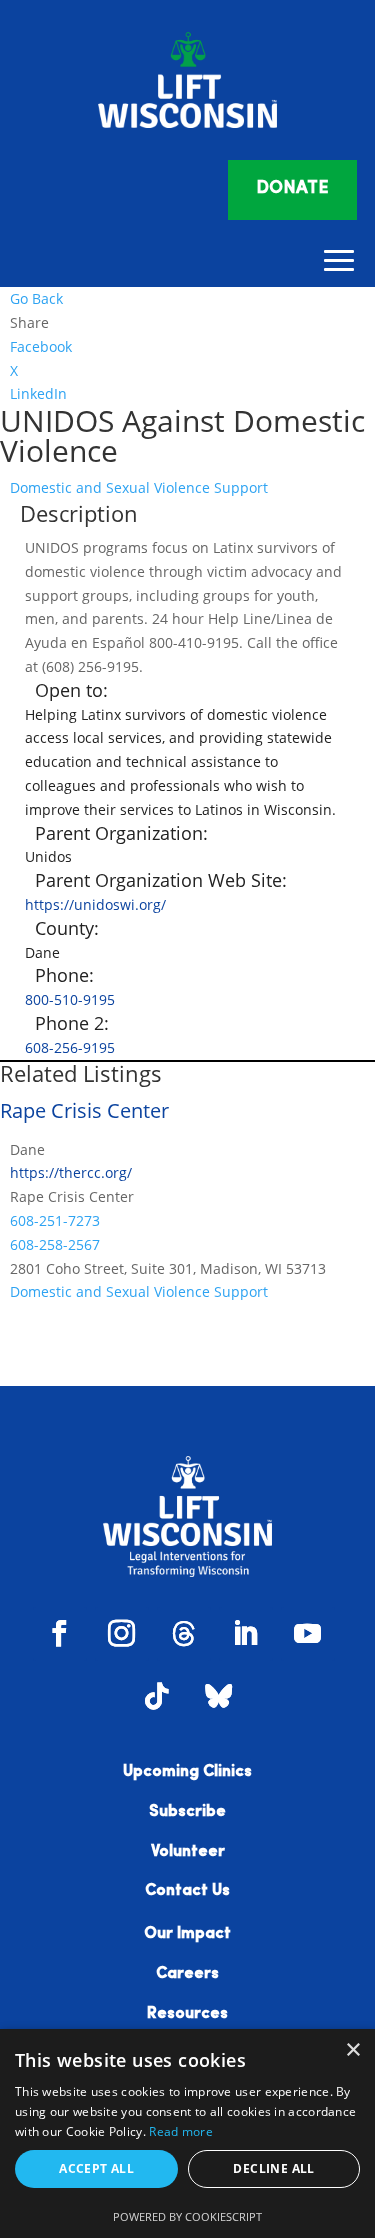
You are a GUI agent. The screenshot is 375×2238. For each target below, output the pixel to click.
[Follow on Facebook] (60, 1634)
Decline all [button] (273, 2168)
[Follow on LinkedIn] (246, 1634)
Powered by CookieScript (187, 2216)
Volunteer (188, 1852)
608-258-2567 (55, 1244)
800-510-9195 (70, 999)
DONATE (292, 189)
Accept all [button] (96, 2168)
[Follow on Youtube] (308, 1634)
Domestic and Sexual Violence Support (139, 487)
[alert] (187, 2133)
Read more (181, 2131)
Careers (187, 1974)
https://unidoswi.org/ (95, 904)
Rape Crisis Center (84, 1110)
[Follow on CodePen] (219, 1696)
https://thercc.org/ (71, 1172)
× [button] (352, 2050)
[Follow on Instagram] (122, 1634)
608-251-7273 (55, 1220)
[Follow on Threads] (184, 1634)
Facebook (41, 346)
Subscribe (187, 1812)
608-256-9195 (70, 1047)
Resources (187, 2014)
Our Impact (187, 1934)
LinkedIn (38, 393)
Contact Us (187, 1891)
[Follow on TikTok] (157, 1696)
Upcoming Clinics (187, 1772)
